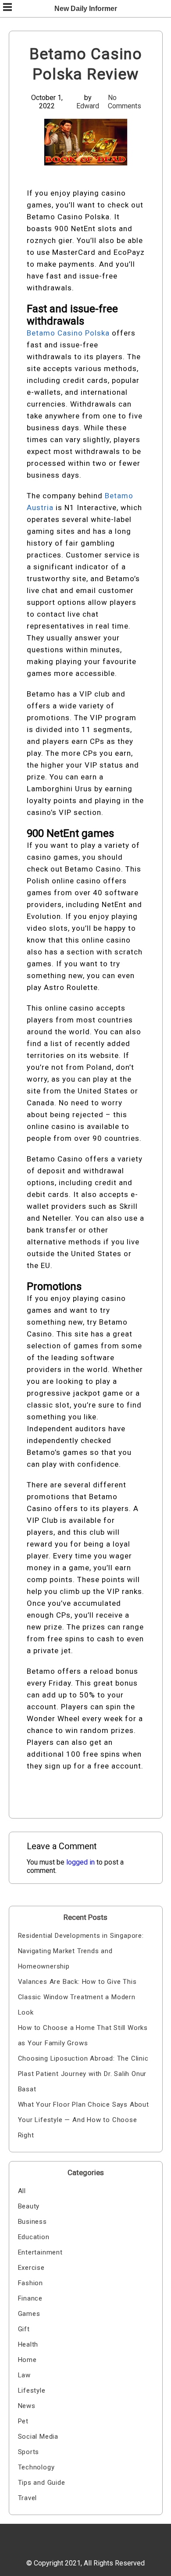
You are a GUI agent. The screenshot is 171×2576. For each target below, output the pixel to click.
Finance (30, 2298)
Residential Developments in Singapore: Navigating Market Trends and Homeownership (81, 1951)
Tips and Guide (42, 2483)
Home (27, 2360)
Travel (28, 2498)
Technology (36, 2467)
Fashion (31, 2283)
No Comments (125, 102)
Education (34, 2237)
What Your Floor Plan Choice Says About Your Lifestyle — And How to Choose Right (84, 2120)
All (22, 2191)
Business (32, 2222)
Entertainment (40, 2252)
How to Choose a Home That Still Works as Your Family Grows (83, 2035)
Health (28, 2344)
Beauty (29, 2206)
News (27, 2406)
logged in (80, 1862)
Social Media (38, 2437)
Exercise (31, 2268)
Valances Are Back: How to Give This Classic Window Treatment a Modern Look (77, 1997)
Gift (24, 2329)
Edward (88, 106)
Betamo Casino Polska (68, 333)
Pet (23, 2421)
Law (24, 2375)
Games (29, 2314)
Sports (29, 2452)
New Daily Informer (86, 9)
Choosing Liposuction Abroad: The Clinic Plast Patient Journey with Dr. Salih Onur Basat (83, 2074)
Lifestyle (32, 2390)
